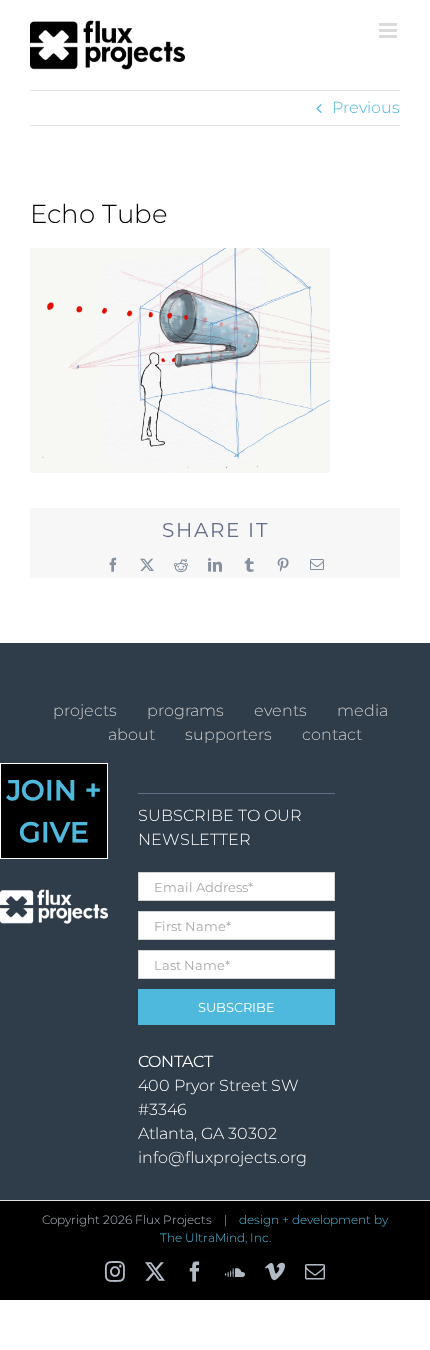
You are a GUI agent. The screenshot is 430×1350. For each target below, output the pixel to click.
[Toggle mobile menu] (389, 30)
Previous (366, 107)
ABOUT (131, 734)
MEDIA (362, 710)
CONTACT (332, 734)
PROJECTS (85, 710)
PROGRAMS (185, 710)
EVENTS (280, 710)
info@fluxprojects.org (222, 1157)
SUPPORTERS (228, 734)
